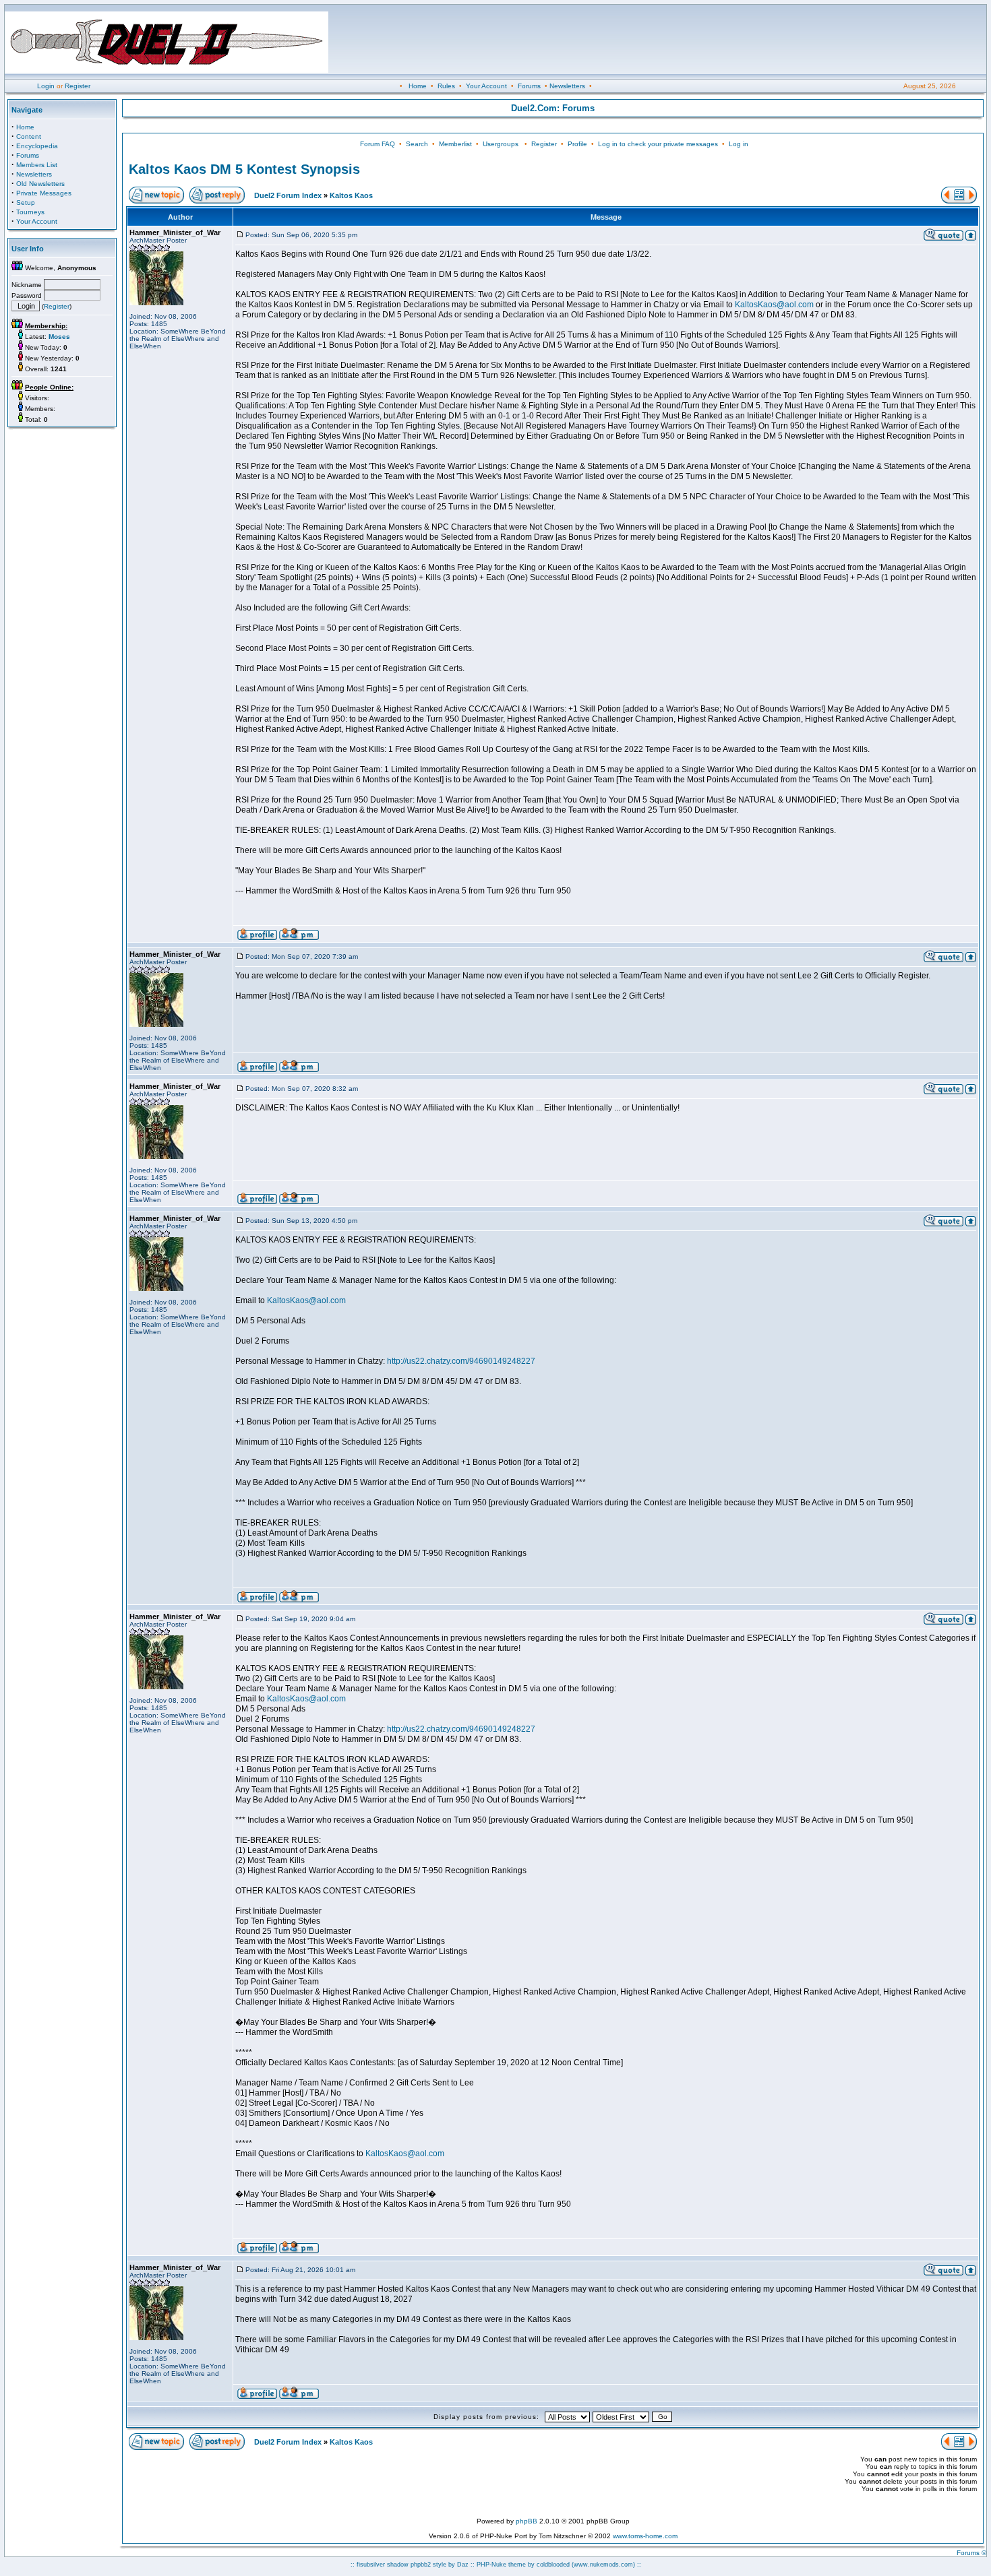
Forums (529, 86)
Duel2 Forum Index (288, 195)
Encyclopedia (37, 146)
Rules (446, 86)
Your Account (486, 86)
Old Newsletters (40, 184)
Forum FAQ (378, 144)
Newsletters (567, 86)
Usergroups (501, 144)
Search (417, 144)
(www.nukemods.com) (603, 2565)
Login (46, 86)
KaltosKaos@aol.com (774, 305)
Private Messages (44, 193)
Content (29, 136)
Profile (577, 144)
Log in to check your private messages (658, 144)
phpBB (527, 2521)
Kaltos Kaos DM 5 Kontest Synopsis (244, 169)
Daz (463, 2565)
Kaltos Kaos (351, 195)
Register (78, 86)
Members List (37, 165)
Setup (26, 202)
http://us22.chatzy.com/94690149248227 (461, 1361)
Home (418, 86)
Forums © (971, 2553)
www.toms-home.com (645, 2536)
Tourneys (30, 212)
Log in (739, 144)
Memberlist (455, 144)
